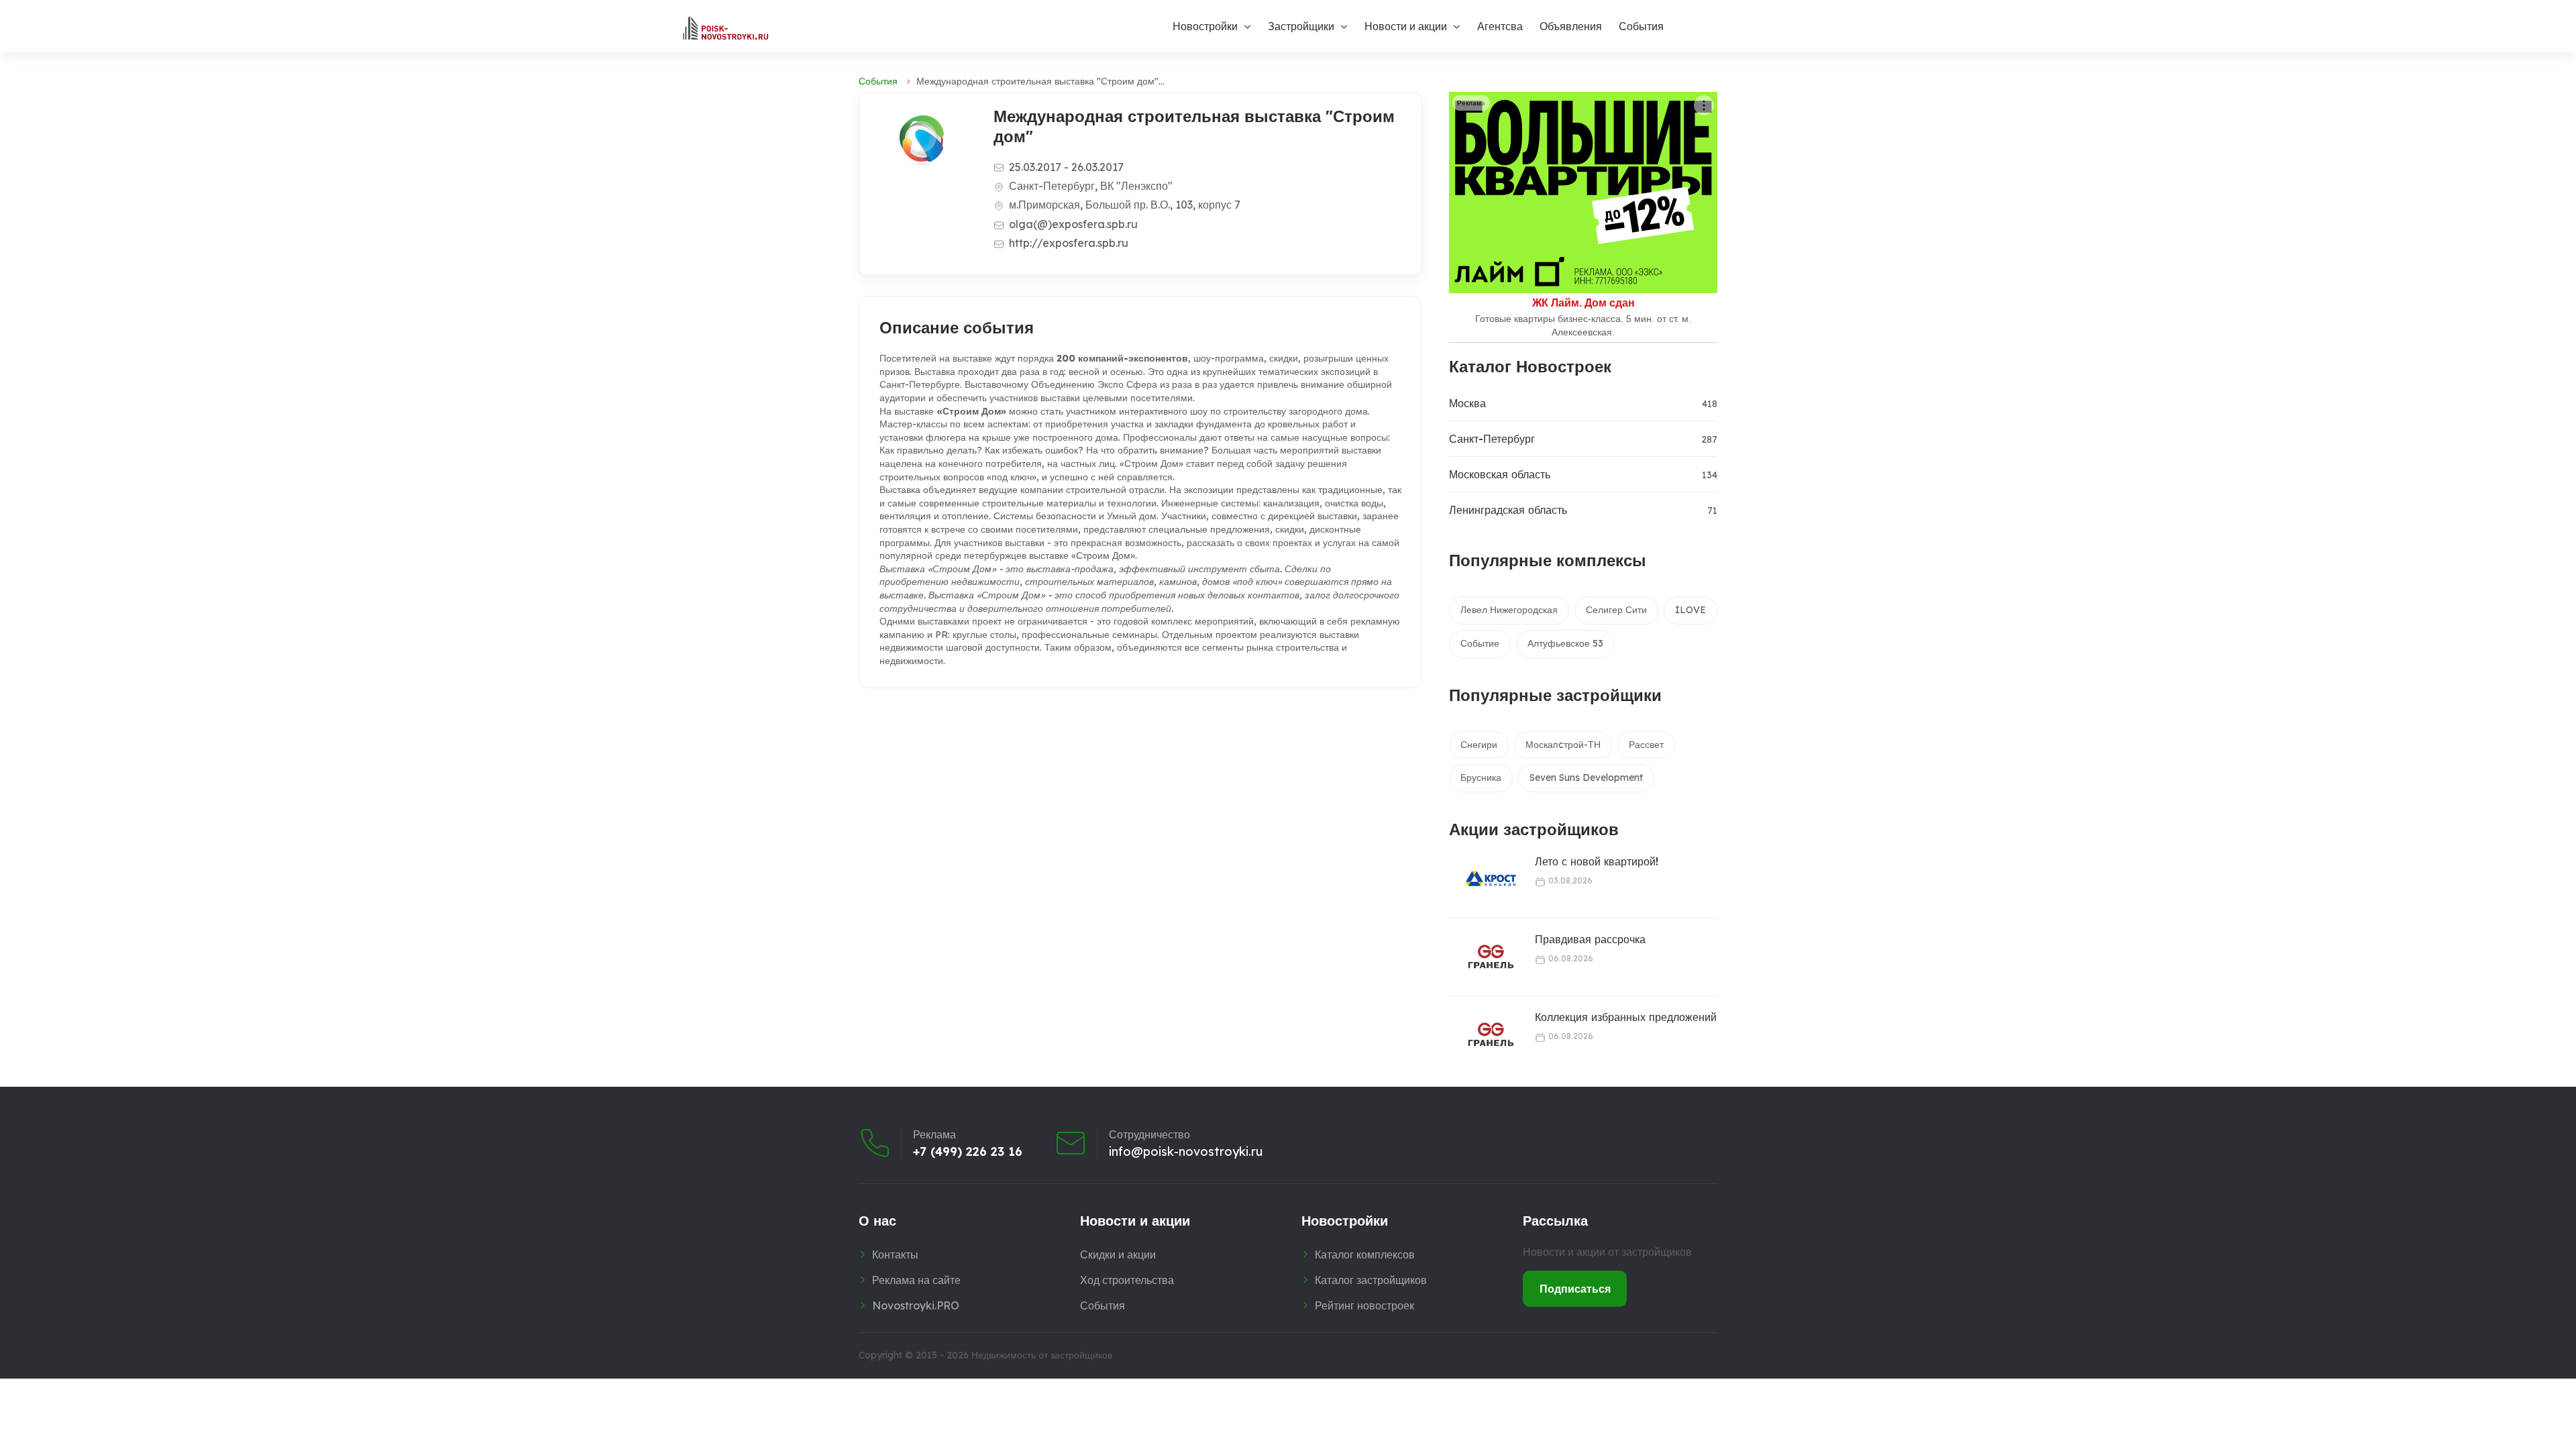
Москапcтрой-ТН (1563, 745)
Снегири (1479, 745)
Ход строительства (1127, 1280)
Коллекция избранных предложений (1626, 1017)
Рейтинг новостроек (1364, 1305)
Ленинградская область (1508, 510)
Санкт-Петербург (1492, 439)
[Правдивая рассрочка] (1483, 957)
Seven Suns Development (1586, 777)
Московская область (1500, 474)
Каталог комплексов (1365, 1254)
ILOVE (1690, 610)
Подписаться (1575, 1289)
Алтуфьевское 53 (1565, 643)
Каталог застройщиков (1371, 1280)
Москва (1467, 403)
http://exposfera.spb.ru (1069, 243)
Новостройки (1205, 26)
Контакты (895, 1254)
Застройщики (1301, 26)
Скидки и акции (1118, 1254)
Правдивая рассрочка (1590, 939)
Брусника (1481, 777)
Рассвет (1646, 745)
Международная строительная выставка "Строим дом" (1194, 126)
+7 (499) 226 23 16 (968, 1152)
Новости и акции (1406, 26)
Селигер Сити (1616, 610)
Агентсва (1500, 26)
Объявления (1571, 26)
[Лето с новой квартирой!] (1483, 879)
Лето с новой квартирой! (1597, 861)
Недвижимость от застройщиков (1042, 1355)
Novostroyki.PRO (916, 1305)
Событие (1480, 643)
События (1641, 26)
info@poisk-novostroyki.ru (1186, 1152)
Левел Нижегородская (1509, 610)
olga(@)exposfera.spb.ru (1073, 224)
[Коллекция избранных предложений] (1483, 1035)
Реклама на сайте (916, 1280)
